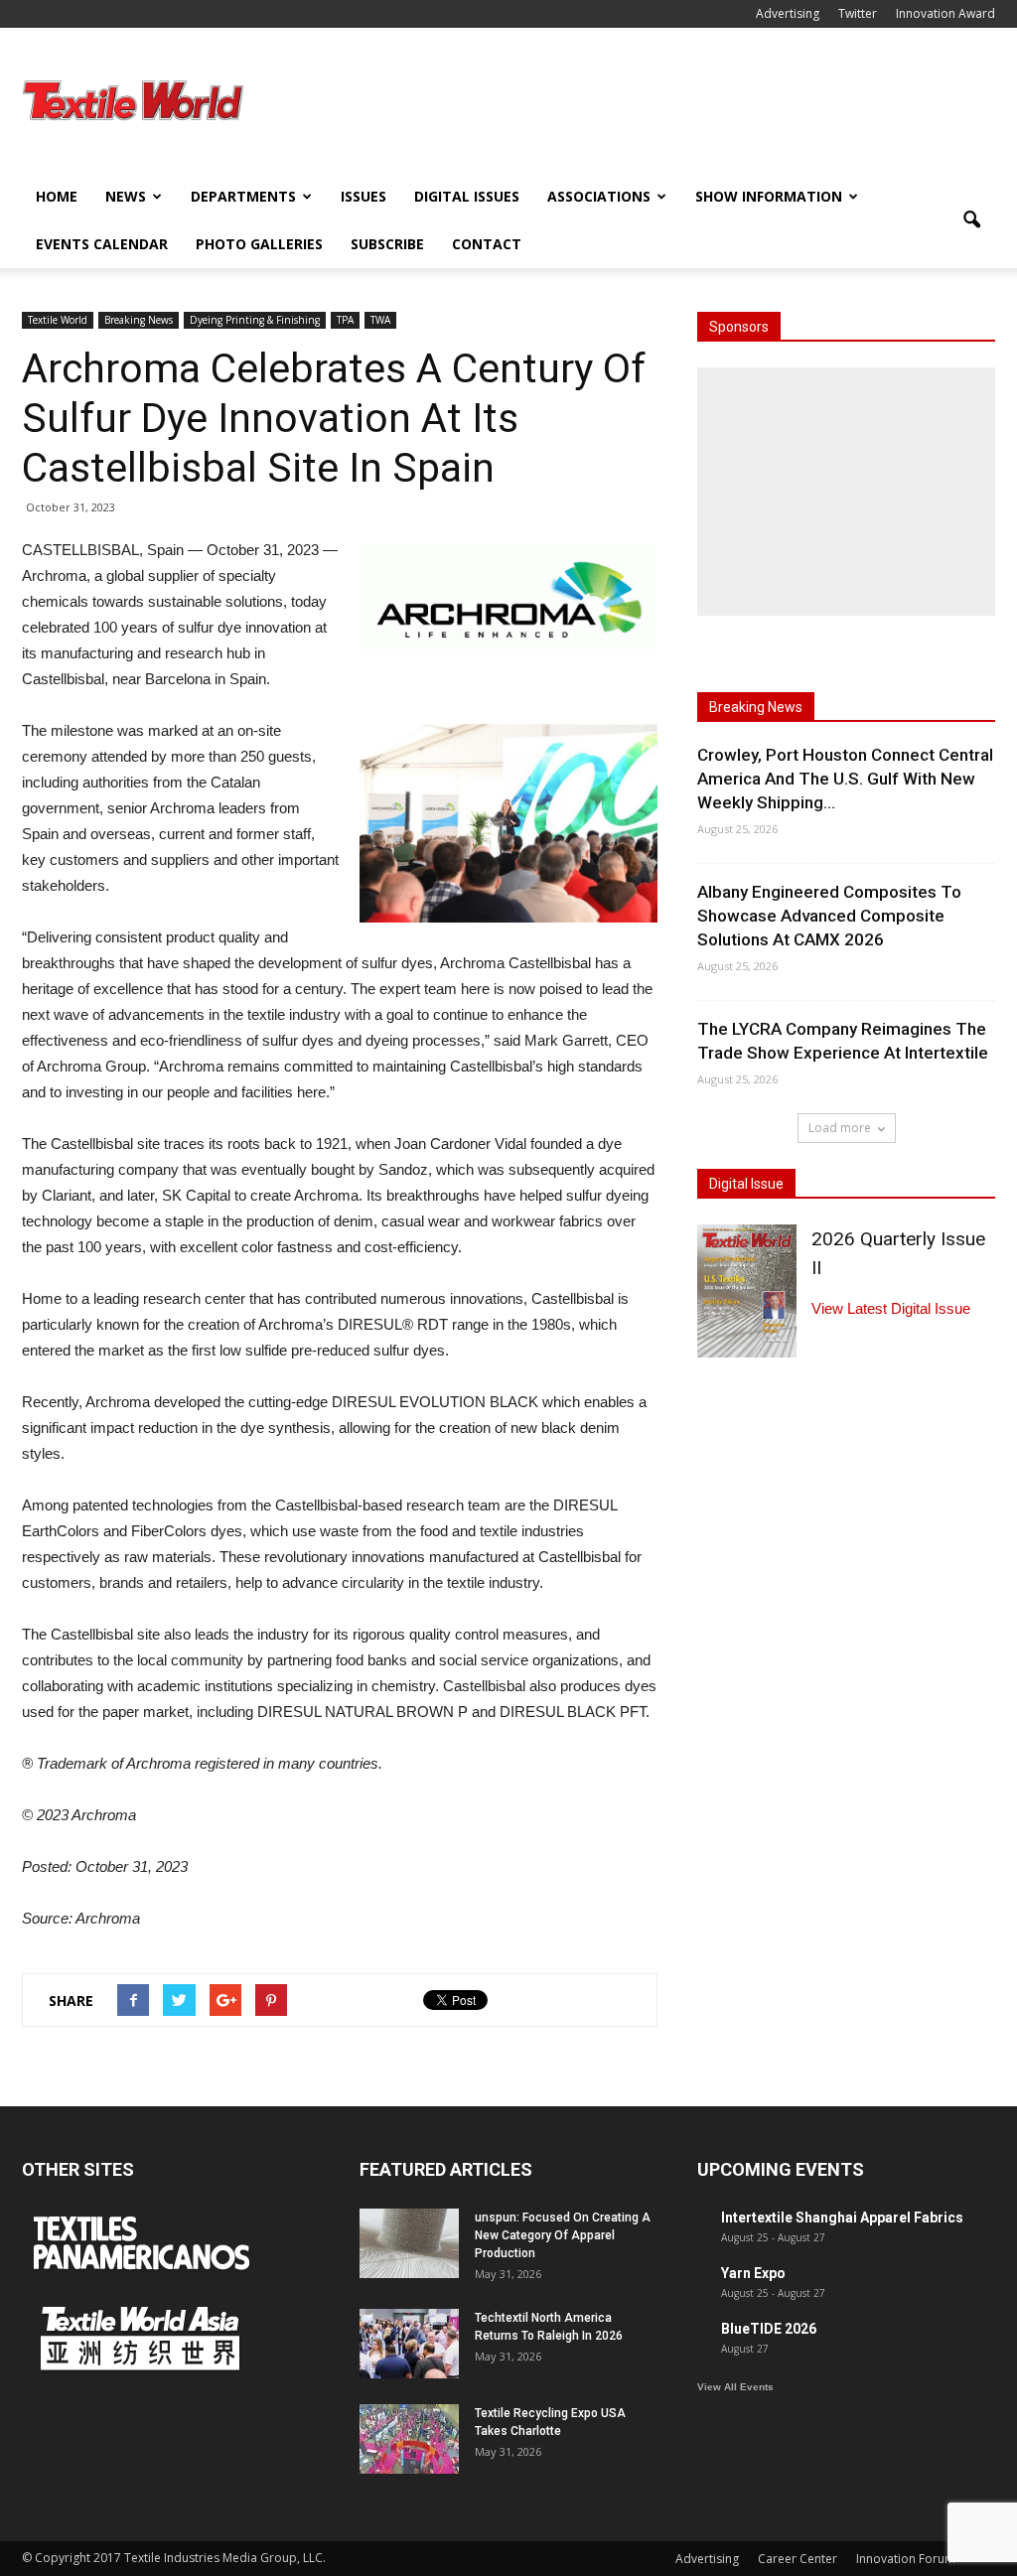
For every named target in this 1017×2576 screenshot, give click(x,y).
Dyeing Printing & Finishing (255, 320)
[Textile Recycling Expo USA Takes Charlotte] (409, 2439)
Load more (840, 1128)
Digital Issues (467, 196)
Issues (363, 196)
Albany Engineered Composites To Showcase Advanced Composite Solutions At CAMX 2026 (829, 916)
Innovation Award (945, 13)
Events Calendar (102, 244)
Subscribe (387, 244)
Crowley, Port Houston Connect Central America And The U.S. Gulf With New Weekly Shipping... (845, 779)
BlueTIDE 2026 (769, 2329)
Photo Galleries (259, 244)
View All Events (735, 2387)
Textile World (58, 320)
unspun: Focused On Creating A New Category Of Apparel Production (563, 2235)
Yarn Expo (753, 2273)
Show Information (769, 196)
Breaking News (139, 320)
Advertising (788, 13)
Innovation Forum (906, 2559)
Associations (599, 196)
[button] (971, 220)
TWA (380, 320)
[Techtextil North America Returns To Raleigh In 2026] (409, 2344)
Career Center (798, 2559)
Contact (487, 244)
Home (57, 196)
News (126, 196)
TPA (345, 320)
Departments (243, 196)
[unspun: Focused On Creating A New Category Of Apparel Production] (409, 2243)
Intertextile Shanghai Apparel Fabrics (842, 2218)
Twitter (858, 13)
